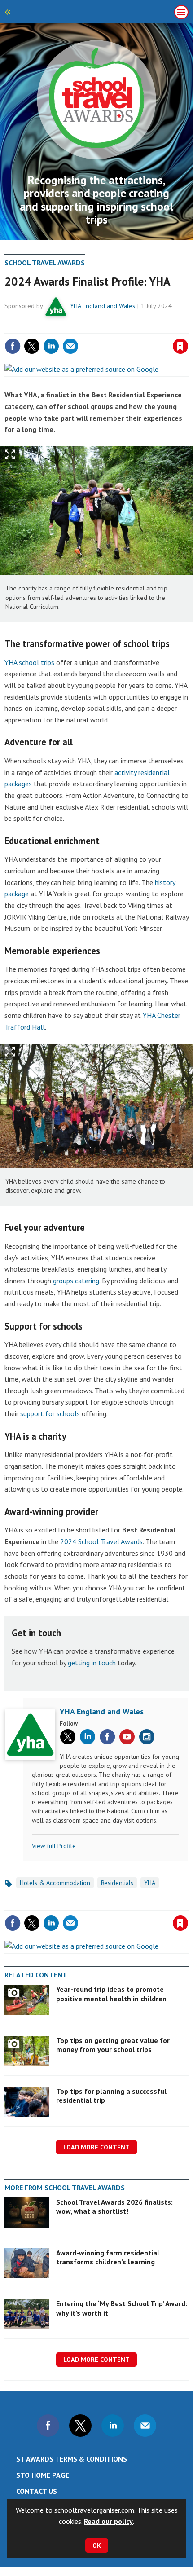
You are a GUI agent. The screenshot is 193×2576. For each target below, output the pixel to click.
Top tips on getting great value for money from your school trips (113, 2045)
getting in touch (92, 1663)
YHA (150, 1883)
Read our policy (108, 2521)
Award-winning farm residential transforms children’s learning (108, 2257)
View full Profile (54, 1846)
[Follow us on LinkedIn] (113, 2426)
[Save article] (180, 346)
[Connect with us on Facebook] (48, 2426)
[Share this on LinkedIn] (51, 346)
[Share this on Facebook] (13, 346)
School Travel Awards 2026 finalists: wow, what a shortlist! (114, 2206)
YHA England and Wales (103, 306)
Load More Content (96, 2147)
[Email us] (145, 2426)
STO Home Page (43, 2475)
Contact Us (37, 2491)
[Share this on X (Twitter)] (32, 346)
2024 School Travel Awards (101, 1541)
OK (97, 2545)
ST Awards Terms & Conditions (72, 2459)
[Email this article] (70, 346)
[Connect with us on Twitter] (80, 2426)
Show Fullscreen (10, 455)
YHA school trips (29, 662)
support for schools (50, 1413)
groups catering (76, 1281)
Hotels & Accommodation (55, 1883)
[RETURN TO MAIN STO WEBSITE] (9, 12)
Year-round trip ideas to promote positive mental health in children (111, 1994)
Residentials (117, 1883)
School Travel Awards (45, 263)
